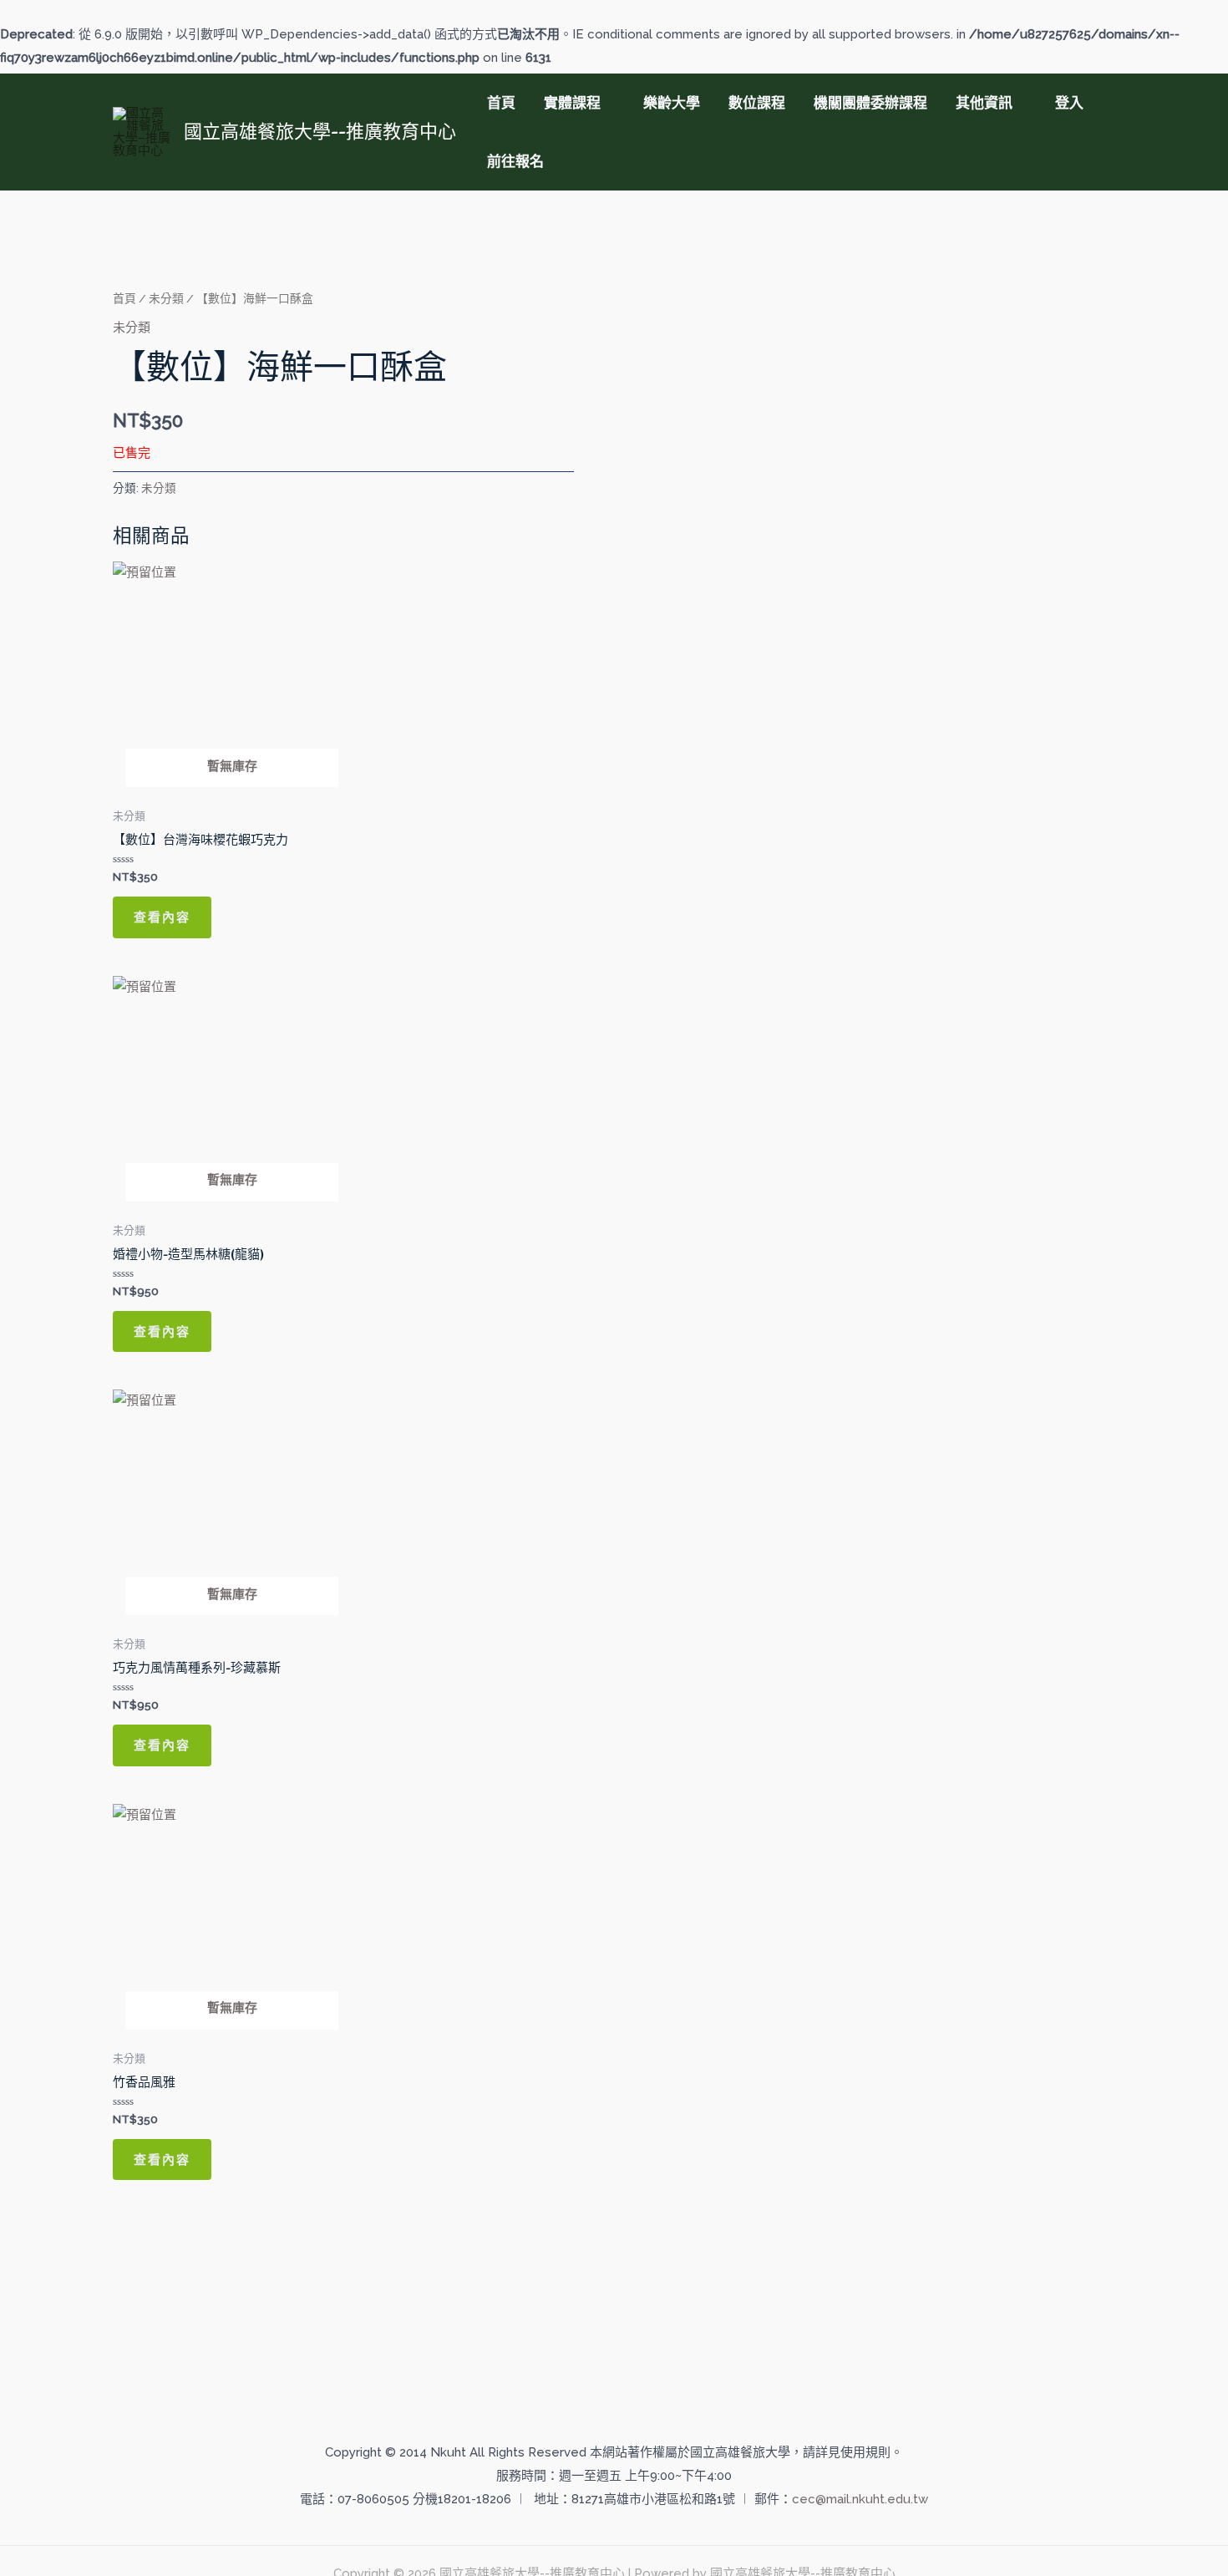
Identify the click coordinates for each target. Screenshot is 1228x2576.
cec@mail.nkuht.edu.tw (860, 2499)
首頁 (501, 103)
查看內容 (162, 917)
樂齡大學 (672, 103)
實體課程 (572, 103)
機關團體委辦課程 (870, 103)
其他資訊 (984, 103)
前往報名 (515, 161)
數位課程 (757, 103)
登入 (1069, 103)
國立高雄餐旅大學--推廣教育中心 (320, 131)
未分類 (166, 298)
